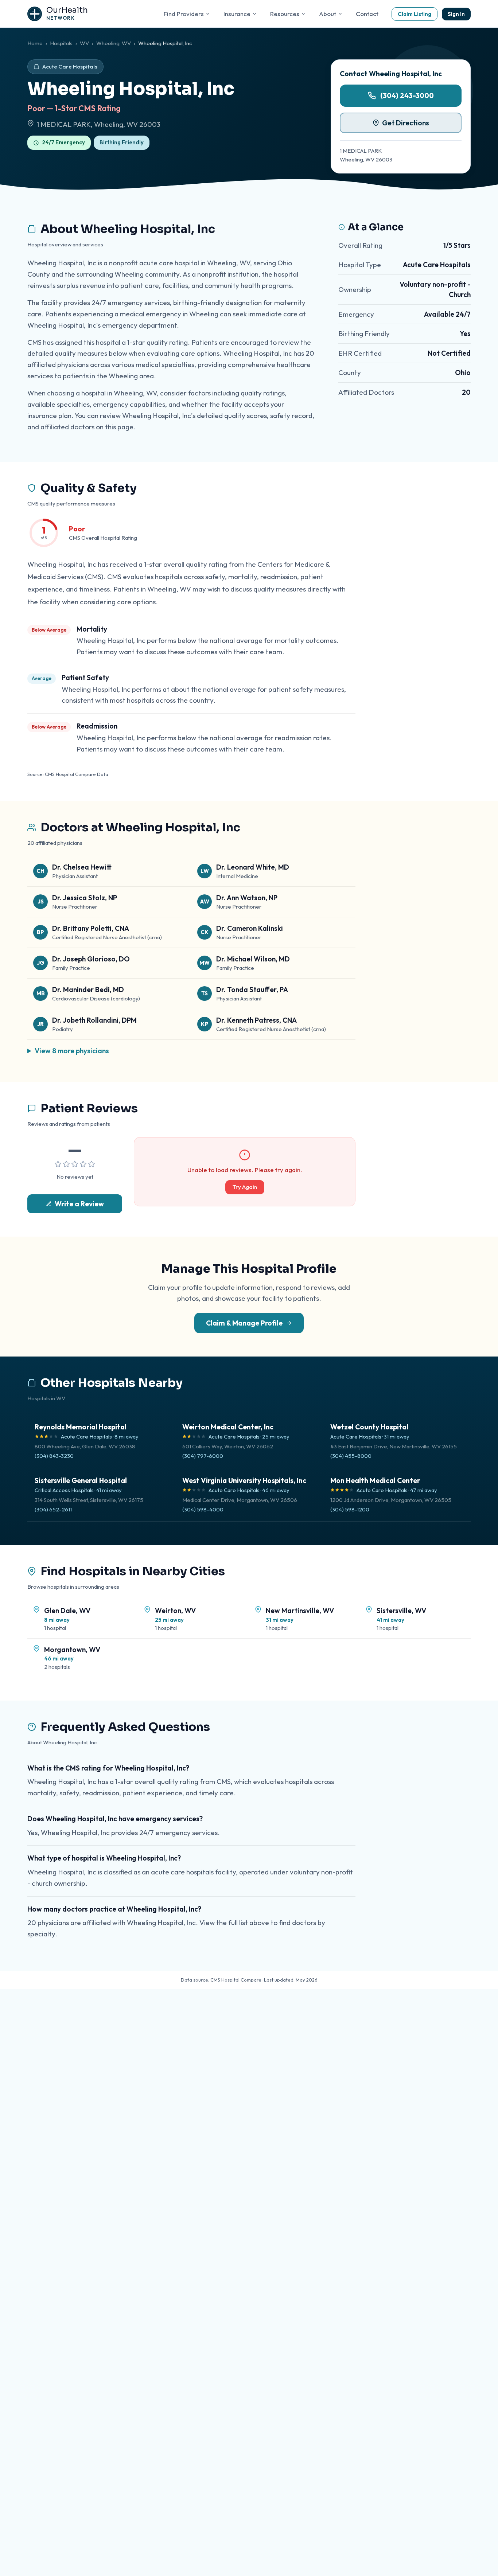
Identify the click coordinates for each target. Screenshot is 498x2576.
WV (84, 43)
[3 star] (75, 1164)
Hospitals (61, 43)
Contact (367, 14)
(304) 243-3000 (407, 95)
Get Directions (406, 123)
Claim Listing (415, 14)
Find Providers (184, 14)
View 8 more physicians (72, 1051)
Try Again (245, 1187)
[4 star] (83, 1164)
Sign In (456, 14)
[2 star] (66, 1164)
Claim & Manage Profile (244, 1323)
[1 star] (58, 1164)
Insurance (237, 14)
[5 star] (92, 1164)
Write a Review (79, 1204)
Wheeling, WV (114, 43)
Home (35, 43)
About (328, 14)
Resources (285, 14)
